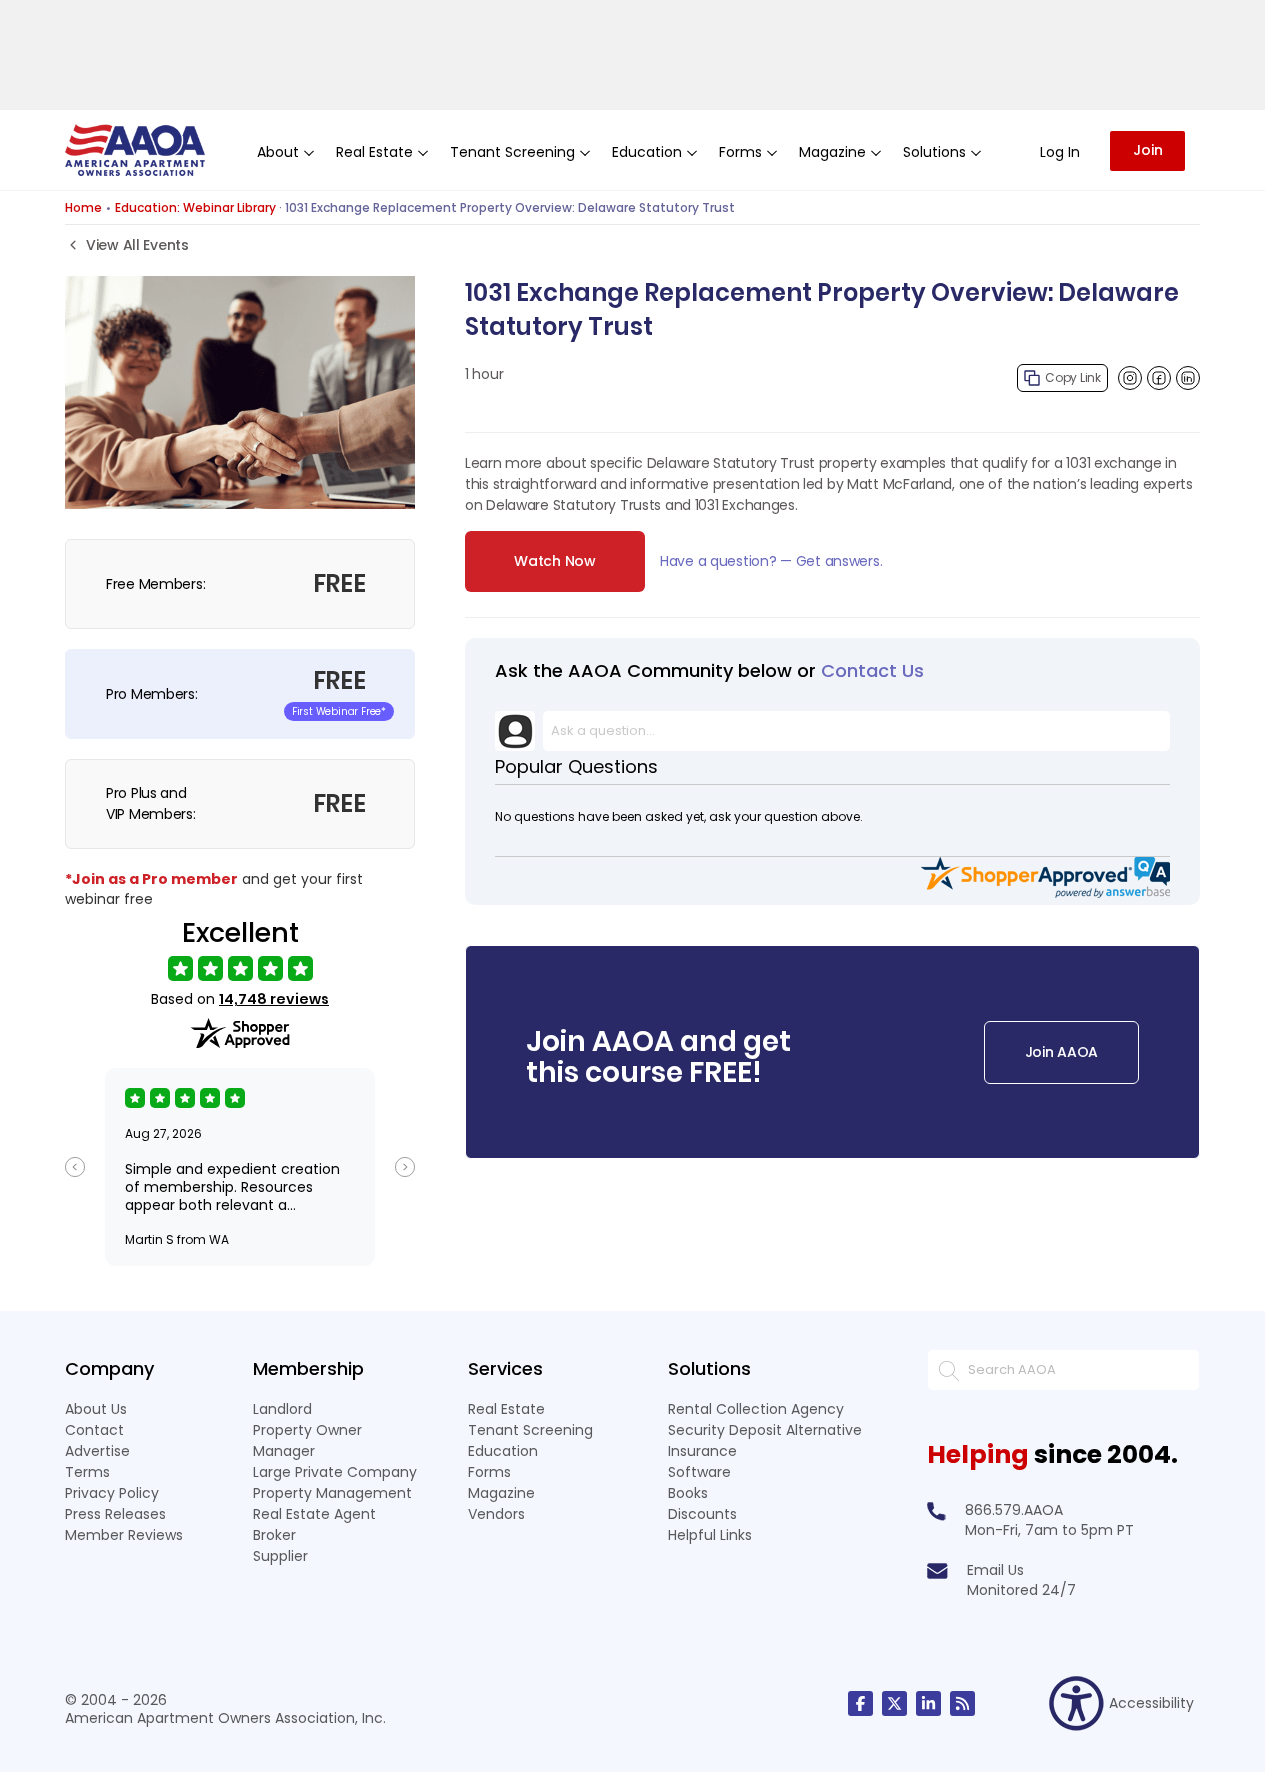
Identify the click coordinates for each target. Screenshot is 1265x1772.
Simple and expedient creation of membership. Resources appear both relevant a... (232, 1187)
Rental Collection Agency (756, 1409)
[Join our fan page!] (860, 1703)
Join (1148, 150)
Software (699, 1472)
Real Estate (506, 1409)
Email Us (995, 1570)
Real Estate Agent (314, 1514)
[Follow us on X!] (894, 1703)
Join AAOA (1061, 1052)
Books (688, 1493)
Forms (489, 1472)
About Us (96, 1409)
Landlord (282, 1409)
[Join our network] (928, 1703)
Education (503, 1451)
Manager (284, 1451)
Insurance (702, 1451)
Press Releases (115, 1514)
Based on (240, 999)
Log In (1060, 152)
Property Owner (307, 1430)
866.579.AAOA (1014, 1510)
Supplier (280, 1556)
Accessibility (1151, 1703)
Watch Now (554, 561)
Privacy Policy (112, 1493)
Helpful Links (710, 1535)
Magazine (501, 1493)
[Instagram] (1130, 378)
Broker (274, 1535)
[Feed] (962, 1703)
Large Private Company (335, 1472)
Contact (94, 1430)
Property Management (332, 1493)
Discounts (702, 1514)
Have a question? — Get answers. (771, 561)
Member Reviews (124, 1535)
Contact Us (872, 670)
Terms (87, 1472)
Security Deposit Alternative (765, 1430)
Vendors (496, 1514)
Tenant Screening (530, 1430)
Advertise (97, 1451)
